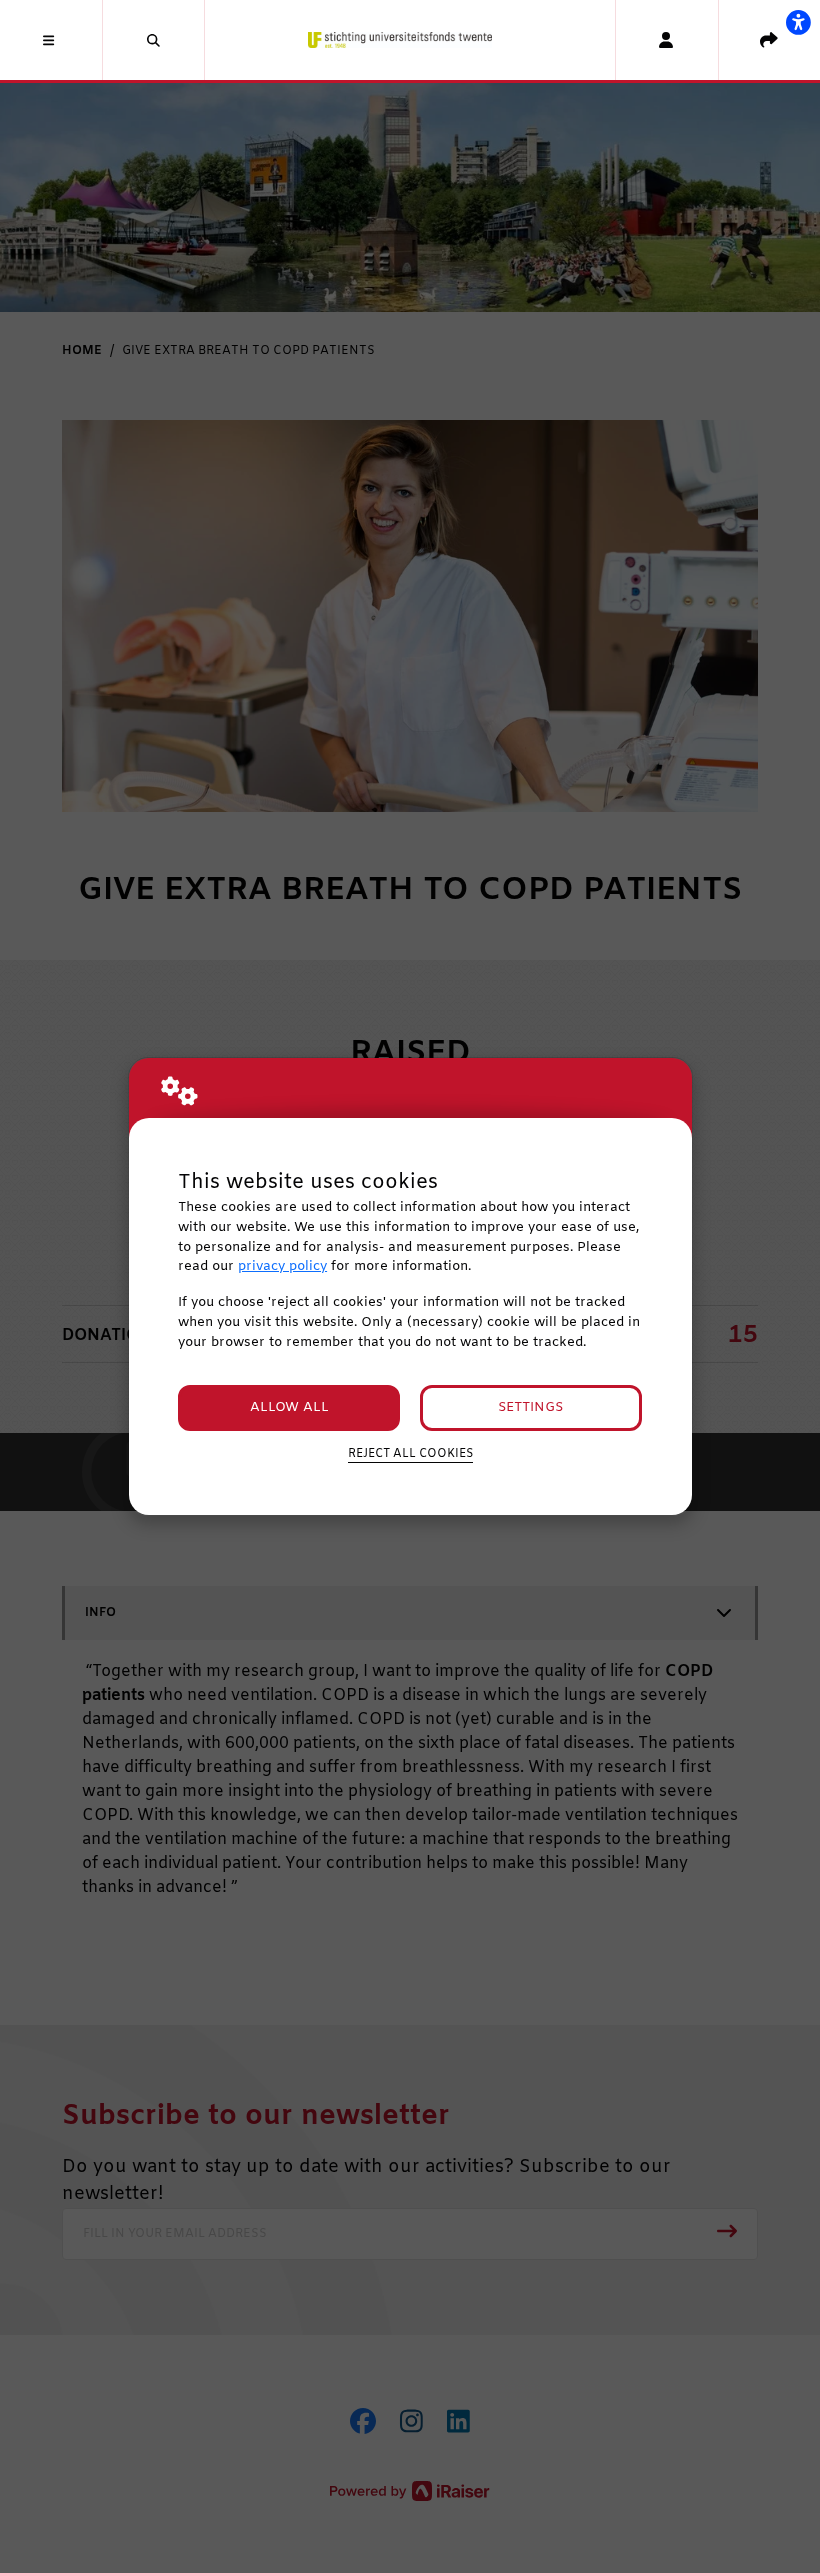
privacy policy (282, 1266)
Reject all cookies (410, 1454)
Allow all (289, 1407)
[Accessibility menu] (798, 22)
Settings (530, 1407)
